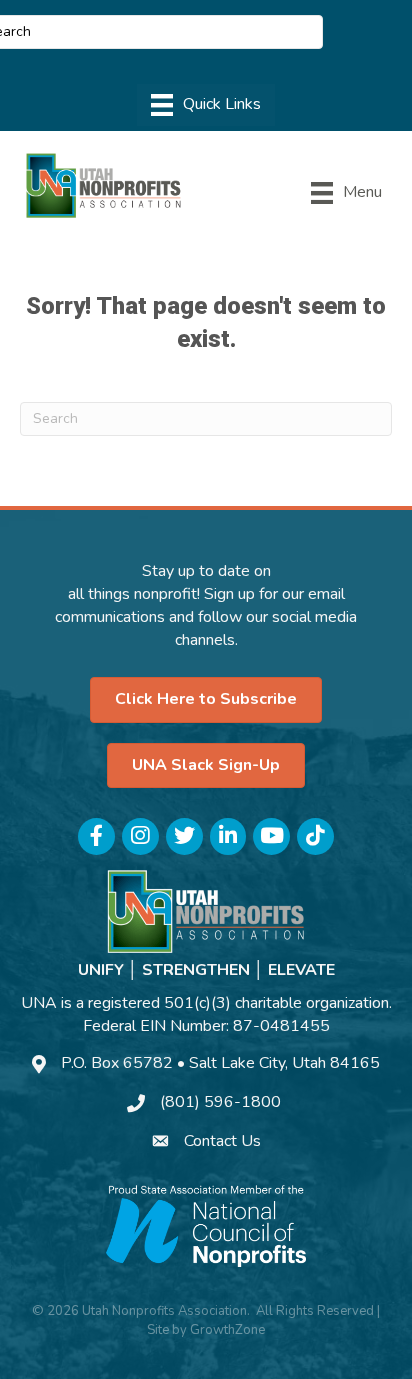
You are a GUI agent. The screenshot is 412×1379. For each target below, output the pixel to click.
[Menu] (206, 105)
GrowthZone (227, 1330)
